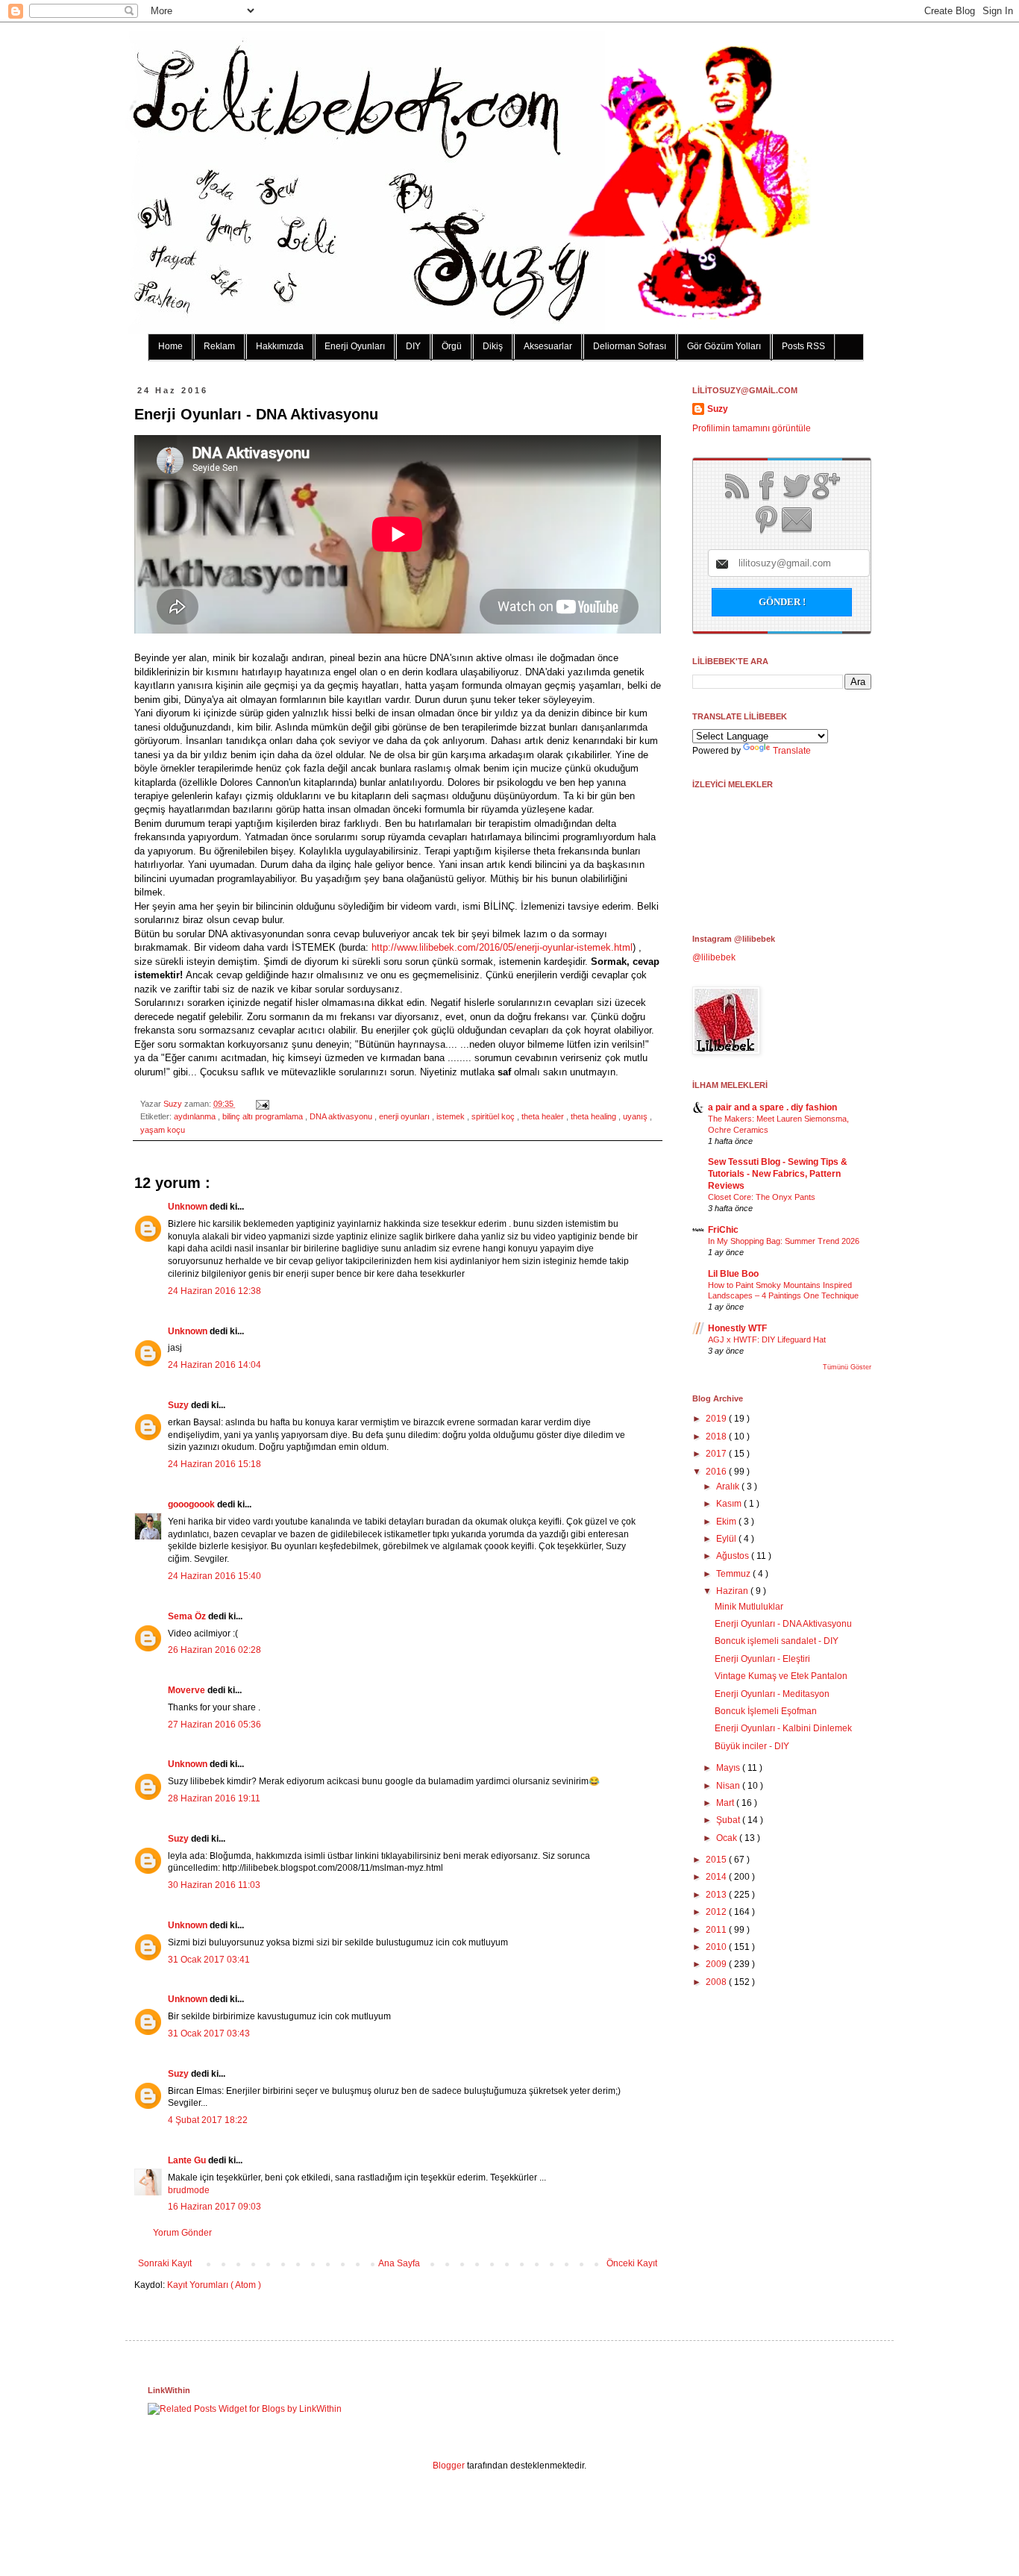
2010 (717, 1947)
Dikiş (493, 346)
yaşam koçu (163, 1130)
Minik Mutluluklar (749, 1607)
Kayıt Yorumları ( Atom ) (214, 2285)
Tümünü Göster (847, 1367)
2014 (717, 1877)
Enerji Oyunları (355, 346)
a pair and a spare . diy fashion (772, 1107)
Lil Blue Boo (733, 1274)
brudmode (189, 2190)
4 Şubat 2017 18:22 (208, 2120)
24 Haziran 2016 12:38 (214, 1291)
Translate (792, 751)
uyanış (636, 1116)
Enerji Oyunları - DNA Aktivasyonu (783, 1624)
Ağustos (734, 1556)
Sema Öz (188, 1616)
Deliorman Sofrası (630, 346)
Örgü (452, 346)
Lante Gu (188, 2160)
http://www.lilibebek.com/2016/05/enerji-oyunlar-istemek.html (502, 947)
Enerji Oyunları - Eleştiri (762, 1659)
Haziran (733, 1591)
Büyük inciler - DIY (752, 1746)
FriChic (723, 1230)
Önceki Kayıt (632, 2263)
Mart (726, 1803)
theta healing (595, 1116)
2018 (717, 1437)
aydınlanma (196, 1116)
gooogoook (192, 1504)
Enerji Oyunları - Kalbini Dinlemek (783, 1728)
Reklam (219, 346)
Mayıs (729, 1768)
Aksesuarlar (548, 346)
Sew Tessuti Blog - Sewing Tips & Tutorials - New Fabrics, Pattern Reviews (778, 1174)
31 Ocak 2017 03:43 (209, 2033)
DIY (413, 346)
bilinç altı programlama (264, 1116)
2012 (717, 1912)
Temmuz (734, 1574)
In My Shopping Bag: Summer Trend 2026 (784, 1241)
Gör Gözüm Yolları (724, 346)
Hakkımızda (280, 346)
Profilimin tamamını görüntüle (752, 428)
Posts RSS (803, 346)
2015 (717, 1860)
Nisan (729, 1786)
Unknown (189, 1207)
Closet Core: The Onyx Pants (762, 1197)
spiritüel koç (494, 1116)
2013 (717, 1895)
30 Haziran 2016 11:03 (214, 1885)
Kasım (730, 1504)
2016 (717, 1472)
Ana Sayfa (399, 2263)
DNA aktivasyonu (342, 1116)
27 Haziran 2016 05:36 (214, 1725)
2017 (717, 1454)
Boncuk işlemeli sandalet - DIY (777, 1641)
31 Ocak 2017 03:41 (209, 1960)
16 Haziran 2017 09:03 (214, 2207)
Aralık (729, 1486)
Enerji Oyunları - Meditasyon (772, 1694)
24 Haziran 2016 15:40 (214, 1576)
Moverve (188, 1690)
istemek (452, 1116)
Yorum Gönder (182, 2233)
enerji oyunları (405, 1116)
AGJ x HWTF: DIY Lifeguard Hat (767, 1339)
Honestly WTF (737, 1328)
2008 (717, 1982)
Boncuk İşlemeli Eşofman (766, 1711)
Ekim (727, 1522)
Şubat (729, 1820)
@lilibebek (714, 957)
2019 (717, 1419)
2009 (717, 1964)
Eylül (727, 1539)
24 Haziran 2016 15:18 (214, 1464)
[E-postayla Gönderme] (261, 1104)
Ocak (728, 1838)
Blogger (449, 2466)
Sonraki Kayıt (165, 2263)
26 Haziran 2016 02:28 (214, 1650)
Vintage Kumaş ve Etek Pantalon (781, 1676)
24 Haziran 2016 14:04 (214, 1365)
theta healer (544, 1116)
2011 (717, 1930)
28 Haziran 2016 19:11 (214, 1798)
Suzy (174, 1104)
